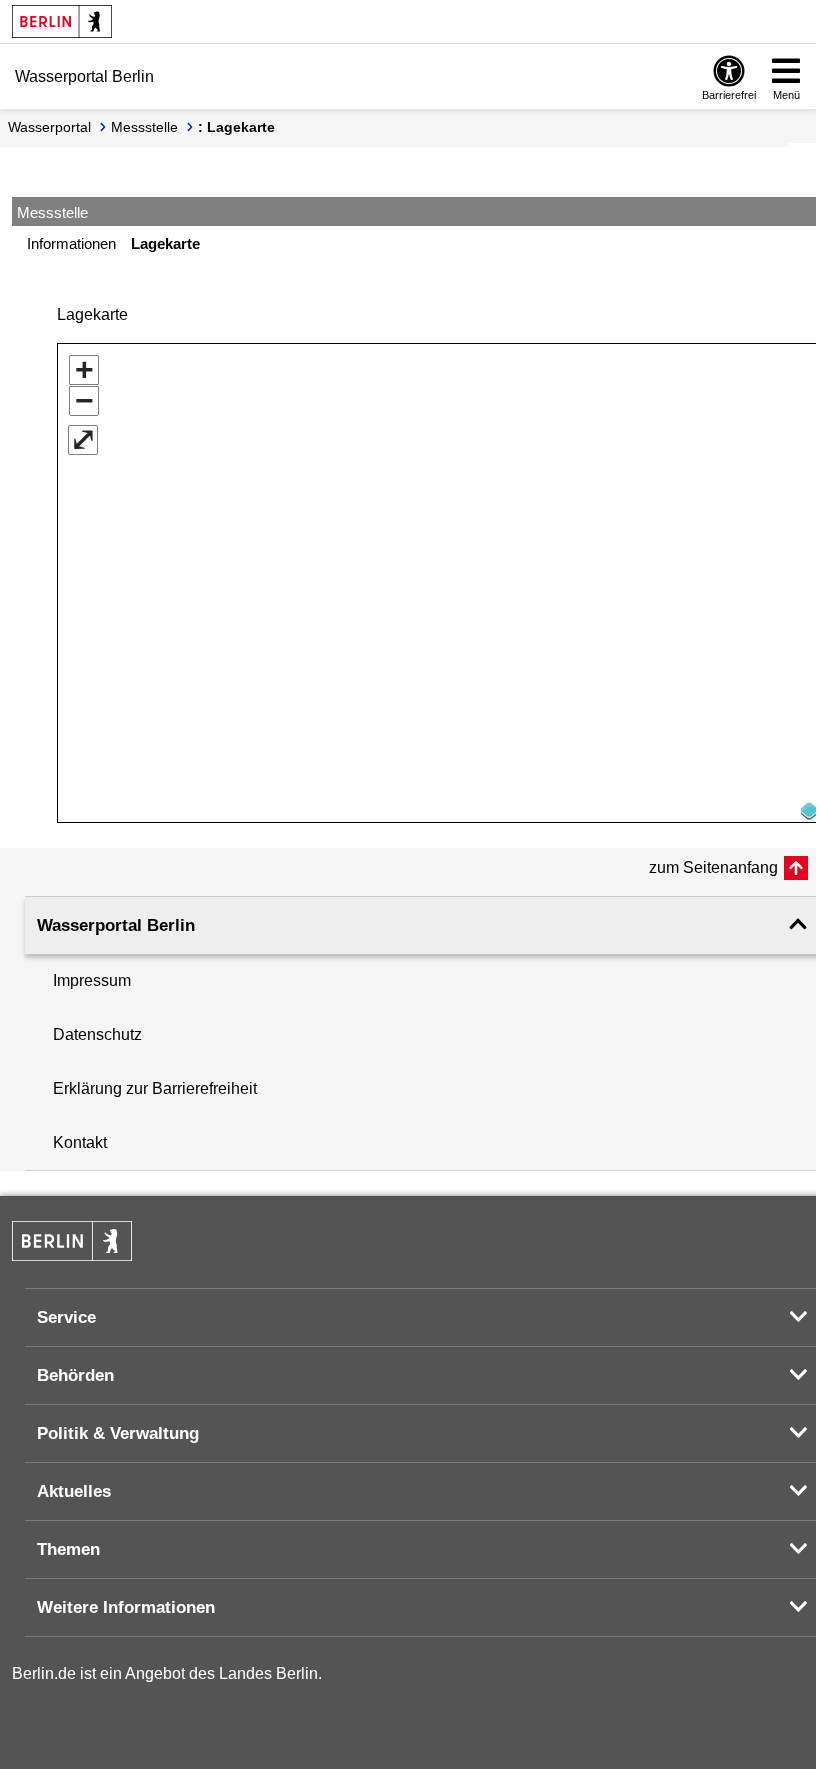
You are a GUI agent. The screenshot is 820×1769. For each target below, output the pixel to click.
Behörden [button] (75, 1375)
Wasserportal (49, 127)
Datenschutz (97, 1034)
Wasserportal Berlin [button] (116, 925)
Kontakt (80, 1142)
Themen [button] (68, 1549)
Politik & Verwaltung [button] (118, 1433)
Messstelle (144, 127)
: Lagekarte (236, 127)
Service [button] (66, 1317)
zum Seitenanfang (713, 867)
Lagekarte (165, 243)
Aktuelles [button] (74, 1491)
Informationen (71, 243)
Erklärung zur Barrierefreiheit (155, 1088)
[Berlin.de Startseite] (62, 21)
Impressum (92, 980)
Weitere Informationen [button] (126, 1607)
